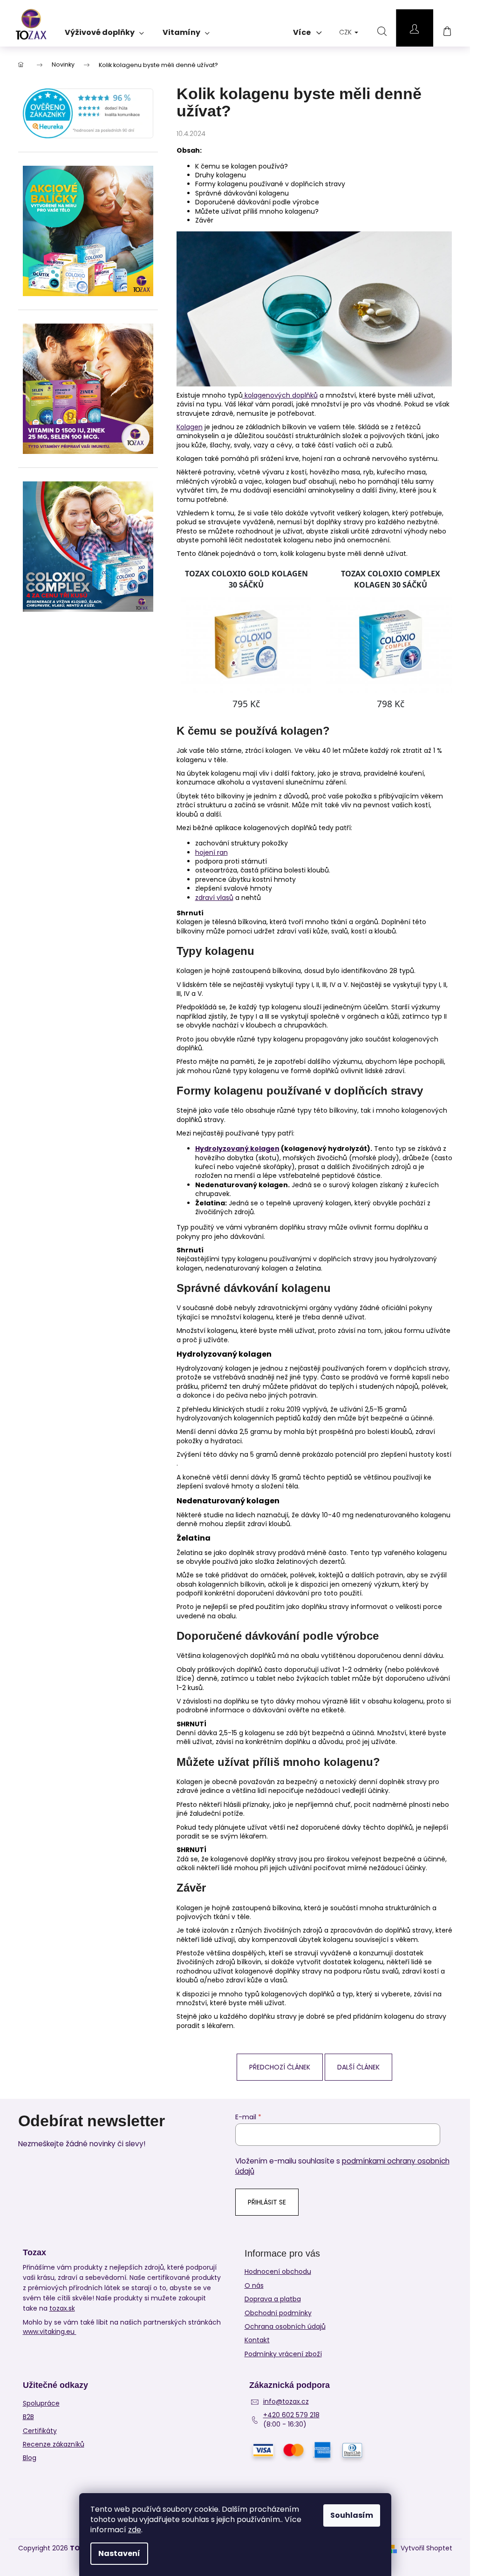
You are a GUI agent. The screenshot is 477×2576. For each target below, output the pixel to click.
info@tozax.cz (286, 2402)
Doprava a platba (273, 2299)
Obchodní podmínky (278, 2313)
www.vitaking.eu (50, 2332)
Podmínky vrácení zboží (283, 2354)
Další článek (358, 2067)
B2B (28, 2417)
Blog (30, 2458)
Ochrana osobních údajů (285, 2326)
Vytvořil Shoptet (426, 2548)
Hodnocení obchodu (278, 2272)
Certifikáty (40, 2431)
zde (135, 2530)
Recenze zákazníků (54, 2444)
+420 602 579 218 (291, 2415)
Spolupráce (41, 2404)
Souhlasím (352, 2515)
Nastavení (119, 2553)
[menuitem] (104, 29)
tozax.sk (62, 2308)
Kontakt (257, 2340)
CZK (346, 32)
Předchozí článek (280, 2067)
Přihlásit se (267, 2202)
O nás (254, 2285)
